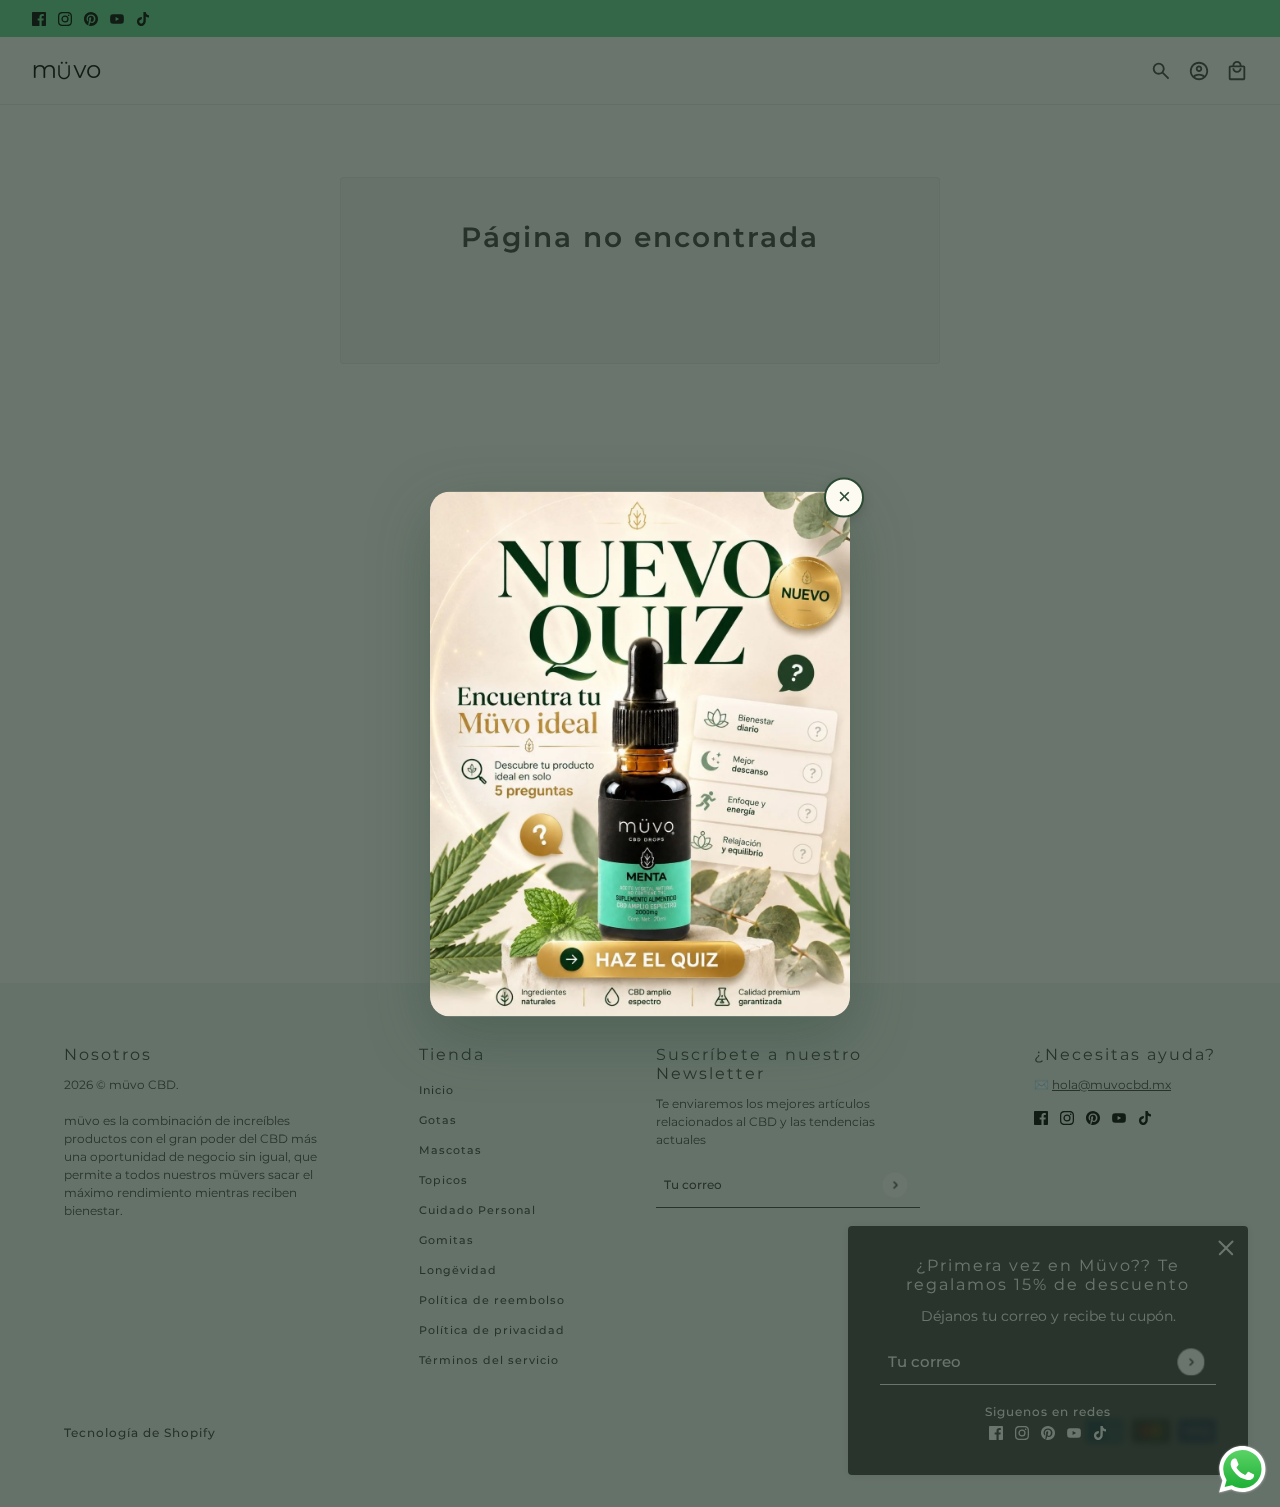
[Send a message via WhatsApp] (1242, 1469)
